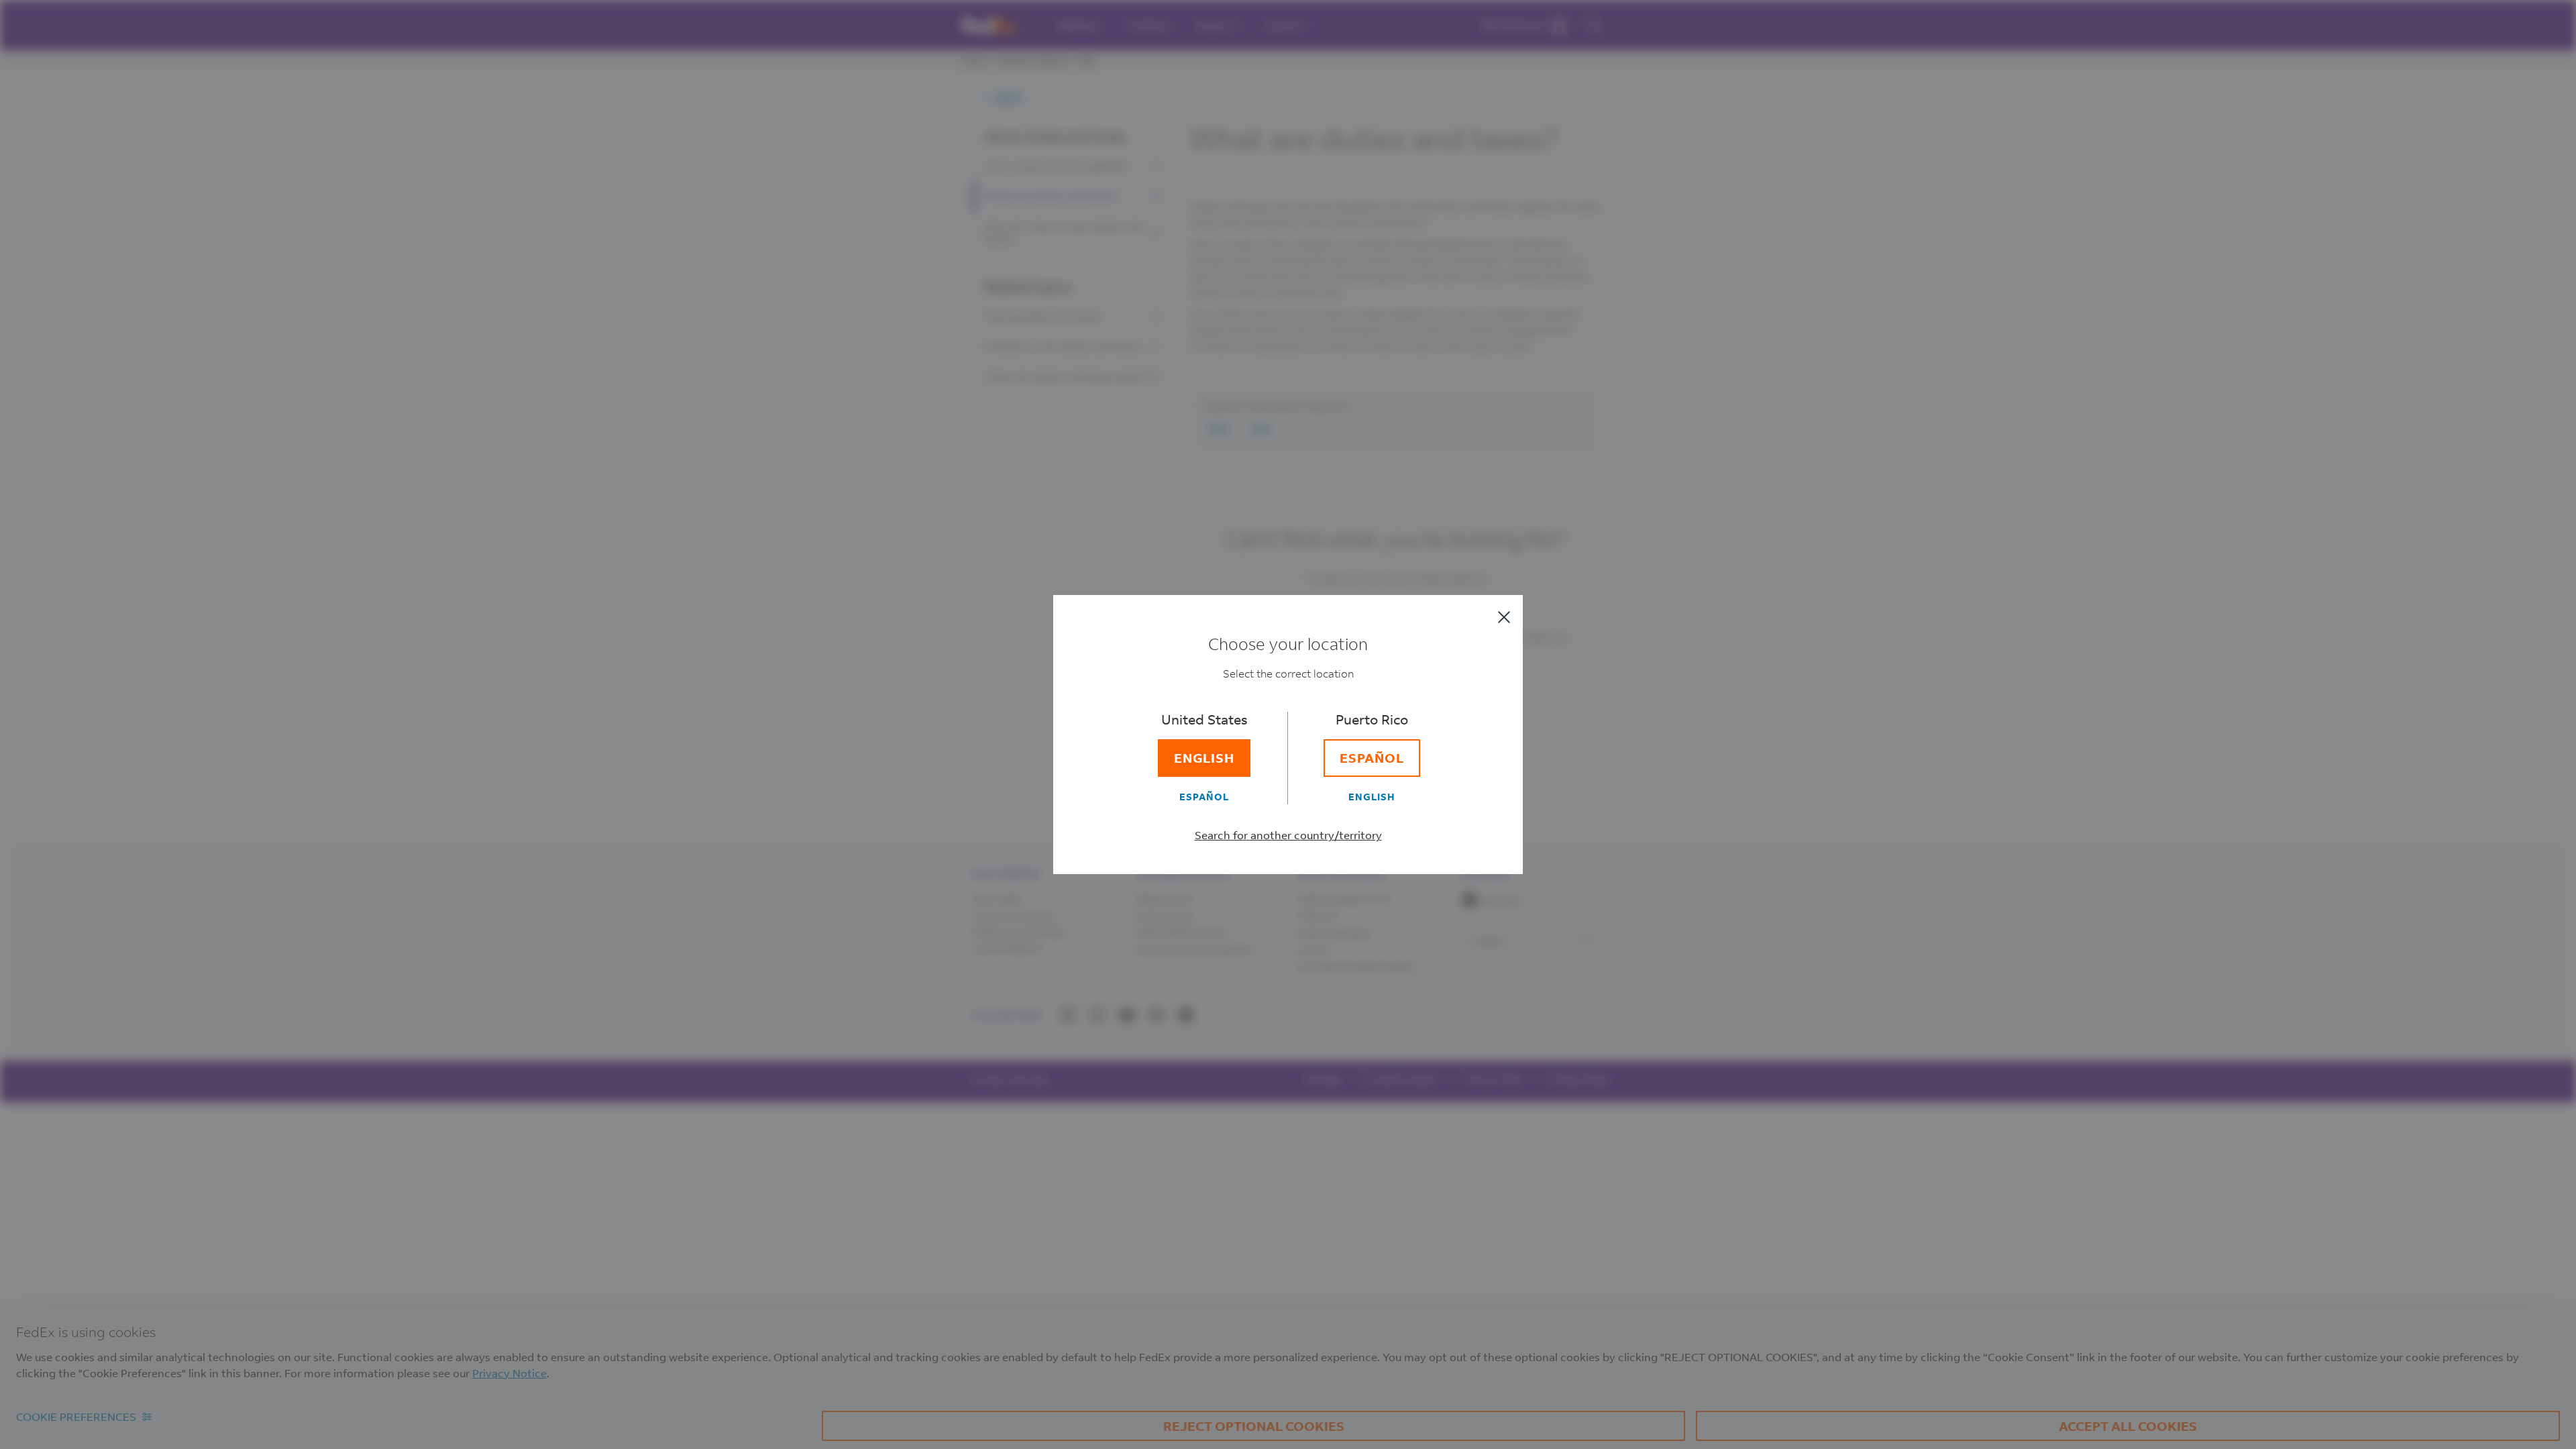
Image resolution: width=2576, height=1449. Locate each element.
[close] (1504, 617)
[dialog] (1288, 724)
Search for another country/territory (1288, 835)
